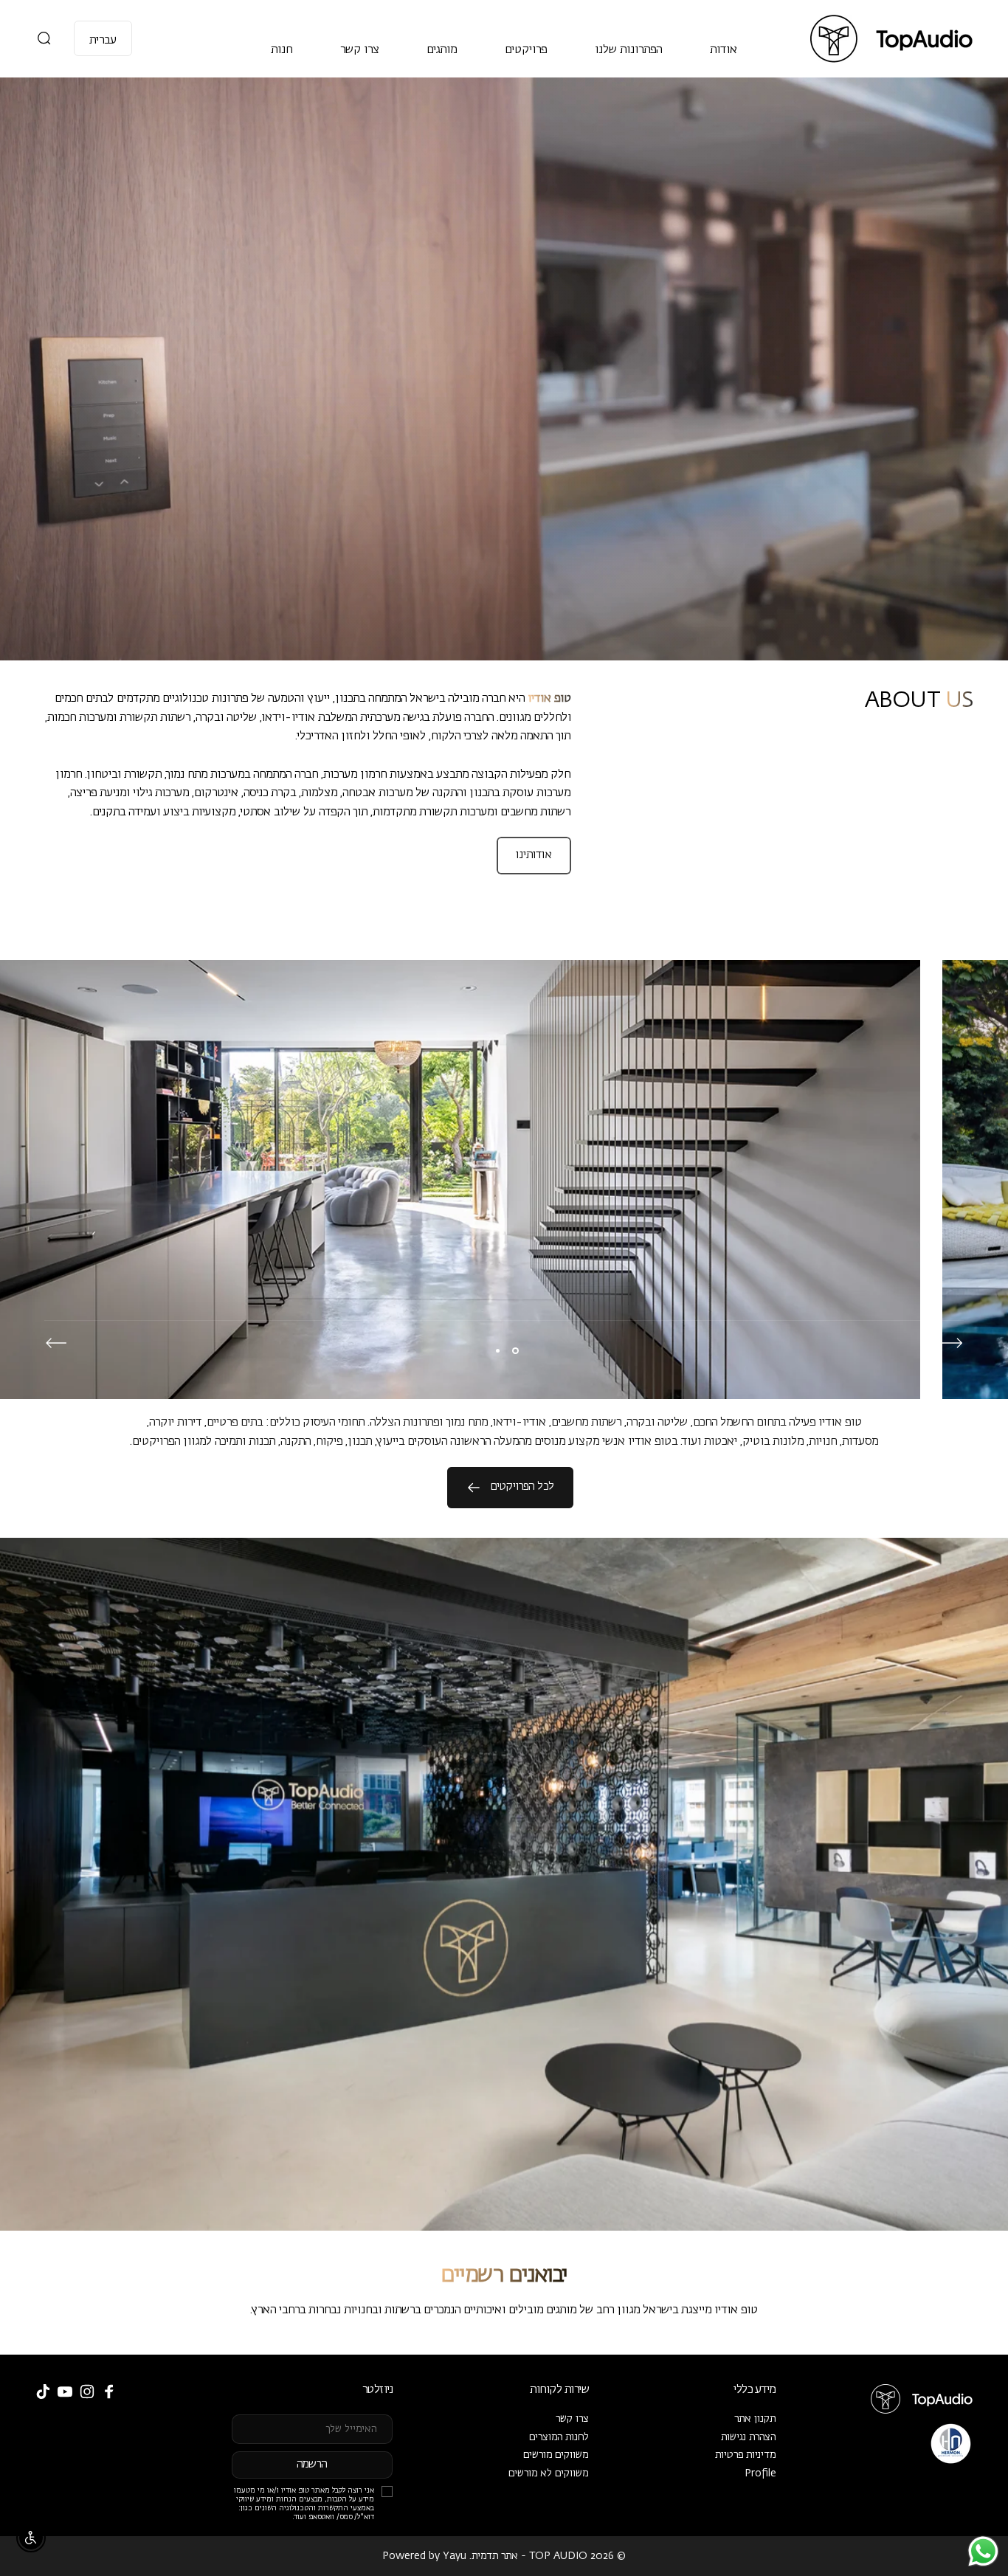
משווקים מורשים (556, 2455)
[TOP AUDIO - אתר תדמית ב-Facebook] (109, 2392)
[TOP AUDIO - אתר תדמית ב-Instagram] (87, 2392)
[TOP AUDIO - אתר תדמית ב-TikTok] (43, 2392)
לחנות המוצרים (559, 2437)
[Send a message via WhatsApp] (983, 2551)
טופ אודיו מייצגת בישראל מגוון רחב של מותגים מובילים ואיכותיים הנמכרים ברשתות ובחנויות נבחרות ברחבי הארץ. (504, 2310)
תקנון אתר (755, 2419)
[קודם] (952, 1343)
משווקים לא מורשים (549, 2473)
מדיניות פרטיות (746, 2455)
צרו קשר (572, 2419)
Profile (760, 2473)
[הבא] (56, 1343)
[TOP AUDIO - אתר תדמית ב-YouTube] (65, 2392)
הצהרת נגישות (749, 2437)
